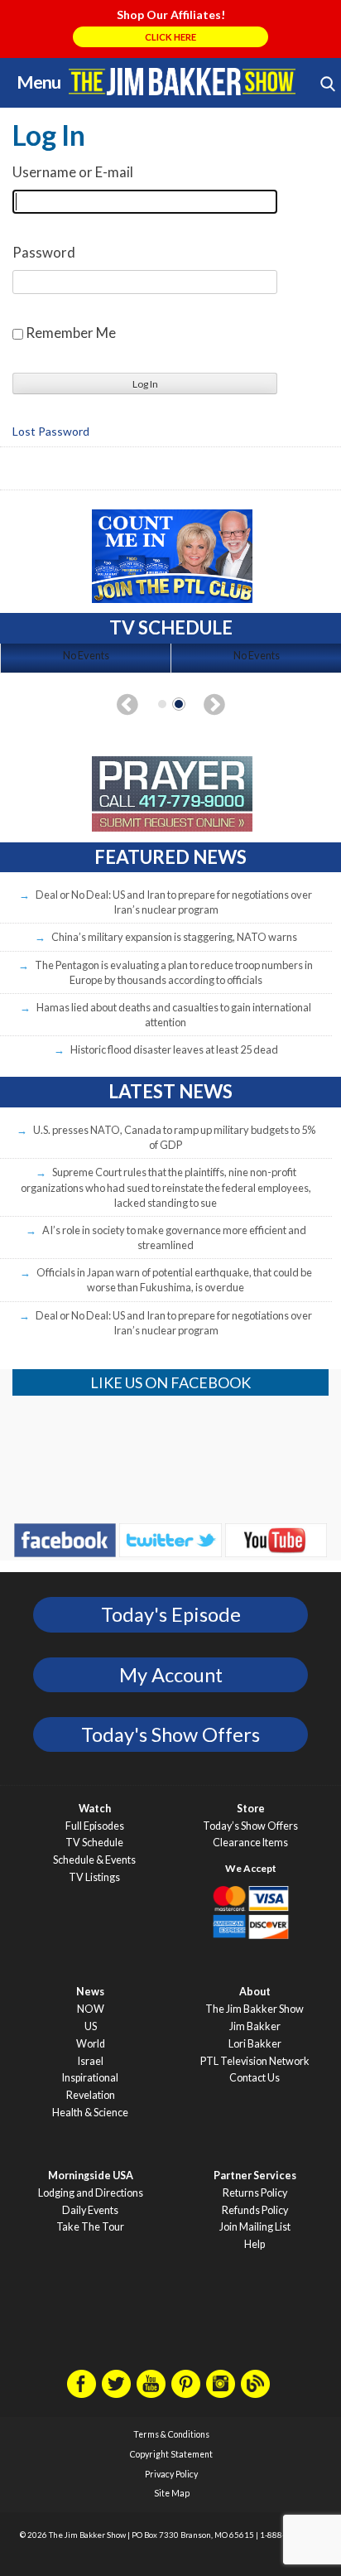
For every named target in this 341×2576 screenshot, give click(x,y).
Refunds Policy (255, 2210)
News (90, 1992)
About (255, 1992)
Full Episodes (95, 1826)
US (91, 2026)
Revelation (91, 2095)
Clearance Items (250, 1843)
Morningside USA (91, 2176)
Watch (95, 1809)
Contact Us (255, 2078)
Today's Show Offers (170, 1734)
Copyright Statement (171, 2454)
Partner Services (255, 2176)
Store (251, 1809)
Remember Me (71, 333)
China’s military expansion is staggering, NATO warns (174, 937)
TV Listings (94, 1877)
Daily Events (90, 2210)
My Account (171, 1675)
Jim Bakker (182, 81)
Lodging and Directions (91, 2193)
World (91, 2044)
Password (44, 252)
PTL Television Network (255, 2061)
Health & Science (90, 2113)
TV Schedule (94, 1843)
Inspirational (90, 2078)
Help (255, 2244)
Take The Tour (90, 2227)
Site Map (172, 2493)
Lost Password (51, 432)
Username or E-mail (73, 172)
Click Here (170, 37)
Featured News (170, 857)
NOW (91, 2009)
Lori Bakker (255, 2044)
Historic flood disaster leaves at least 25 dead (174, 1049)
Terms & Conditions (171, 2434)
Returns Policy (255, 2193)
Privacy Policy (171, 2474)
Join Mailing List (255, 2227)
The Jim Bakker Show (255, 2009)
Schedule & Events (94, 1860)
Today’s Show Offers (250, 1826)
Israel (91, 2061)
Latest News (170, 1091)
